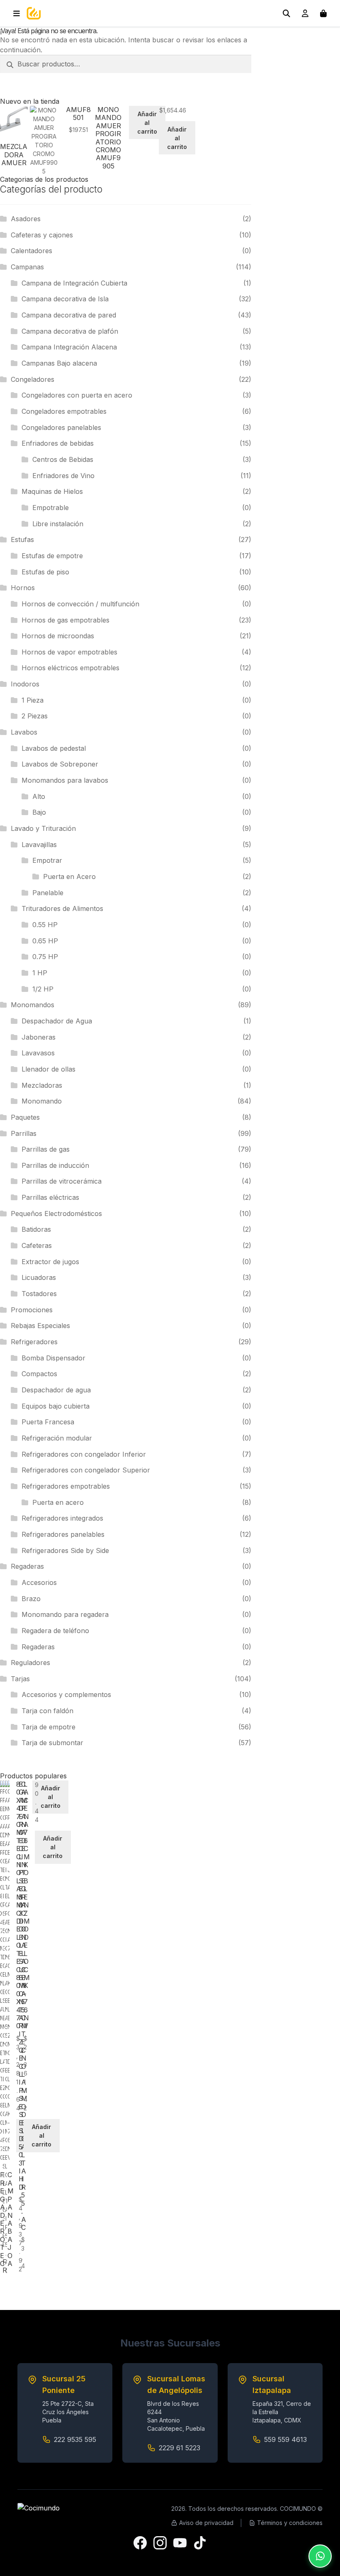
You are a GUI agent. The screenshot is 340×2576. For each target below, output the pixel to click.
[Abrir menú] (17, 13)
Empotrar (47, 860)
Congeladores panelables (61, 427)
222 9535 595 (75, 2439)
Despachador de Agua (57, 1021)
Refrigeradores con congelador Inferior (84, 1454)
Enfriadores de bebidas (58, 443)
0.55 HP (45, 925)
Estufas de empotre (52, 556)
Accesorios (39, 1582)
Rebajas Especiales (40, 1326)
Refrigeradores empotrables (66, 1486)
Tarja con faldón (47, 1711)
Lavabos (24, 732)
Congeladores (33, 379)
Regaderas (27, 1566)
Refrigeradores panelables (63, 1534)
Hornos (23, 588)
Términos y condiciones (290, 2523)
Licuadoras (39, 1277)
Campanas (27, 267)
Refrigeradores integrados (62, 1518)
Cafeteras (37, 1245)
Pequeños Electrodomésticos (56, 1214)
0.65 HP (45, 941)
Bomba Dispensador (53, 1358)
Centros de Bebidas (63, 459)
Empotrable (51, 508)
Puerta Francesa (48, 1422)
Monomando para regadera (65, 1614)
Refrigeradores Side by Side (65, 1550)
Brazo (31, 1599)
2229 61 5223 (180, 2448)
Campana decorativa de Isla (65, 299)
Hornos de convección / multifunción (80, 604)
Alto (39, 796)
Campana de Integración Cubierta (74, 283)
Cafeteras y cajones (42, 235)
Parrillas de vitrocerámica (62, 1181)
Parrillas (24, 1133)
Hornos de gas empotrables (66, 620)
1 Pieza (33, 700)
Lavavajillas (39, 845)
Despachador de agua (56, 1390)
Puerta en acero (58, 1502)
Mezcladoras (42, 1085)
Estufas (22, 540)
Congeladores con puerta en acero (77, 395)
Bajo (39, 812)
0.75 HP (45, 957)
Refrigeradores (34, 1342)
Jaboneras (39, 1037)
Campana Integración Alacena (69, 347)
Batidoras (36, 1229)
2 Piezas (35, 716)
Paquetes (25, 1117)
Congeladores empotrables (64, 411)
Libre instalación (58, 524)
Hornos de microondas (58, 636)
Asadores (26, 219)
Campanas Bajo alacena (59, 363)
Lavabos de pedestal (54, 748)
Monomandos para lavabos (65, 780)
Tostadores (39, 1294)
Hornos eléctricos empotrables (70, 668)
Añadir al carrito (147, 123)
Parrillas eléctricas (50, 1197)
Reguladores (30, 1663)
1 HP (40, 973)
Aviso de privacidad (206, 2523)
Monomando (42, 1101)
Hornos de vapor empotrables (69, 652)
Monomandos (33, 1005)
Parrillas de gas (46, 1149)
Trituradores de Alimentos (62, 908)
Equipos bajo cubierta (56, 1406)
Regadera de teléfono (55, 1631)
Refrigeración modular (57, 1438)
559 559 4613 (285, 2439)
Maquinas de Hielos (52, 491)
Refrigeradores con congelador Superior (86, 1470)
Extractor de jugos (50, 1262)
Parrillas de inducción (55, 1165)
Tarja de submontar (52, 1743)
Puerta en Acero (69, 877)
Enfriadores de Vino (63, 476)
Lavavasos (38, 1053)
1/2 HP (43, 989)
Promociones (32, 1310)
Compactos (39, 1374)
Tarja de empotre (49, 1727)
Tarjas (20, 1679)
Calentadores (32, 251)
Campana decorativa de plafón (70, 331)
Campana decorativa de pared (69, 315)
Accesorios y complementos (66, 1695)
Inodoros (25, 684)
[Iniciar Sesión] (305, 13)
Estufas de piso (45, 572)
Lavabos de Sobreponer (60, 764)
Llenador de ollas (49, 1069)
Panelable (48, 893)
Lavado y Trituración (43, 828)
